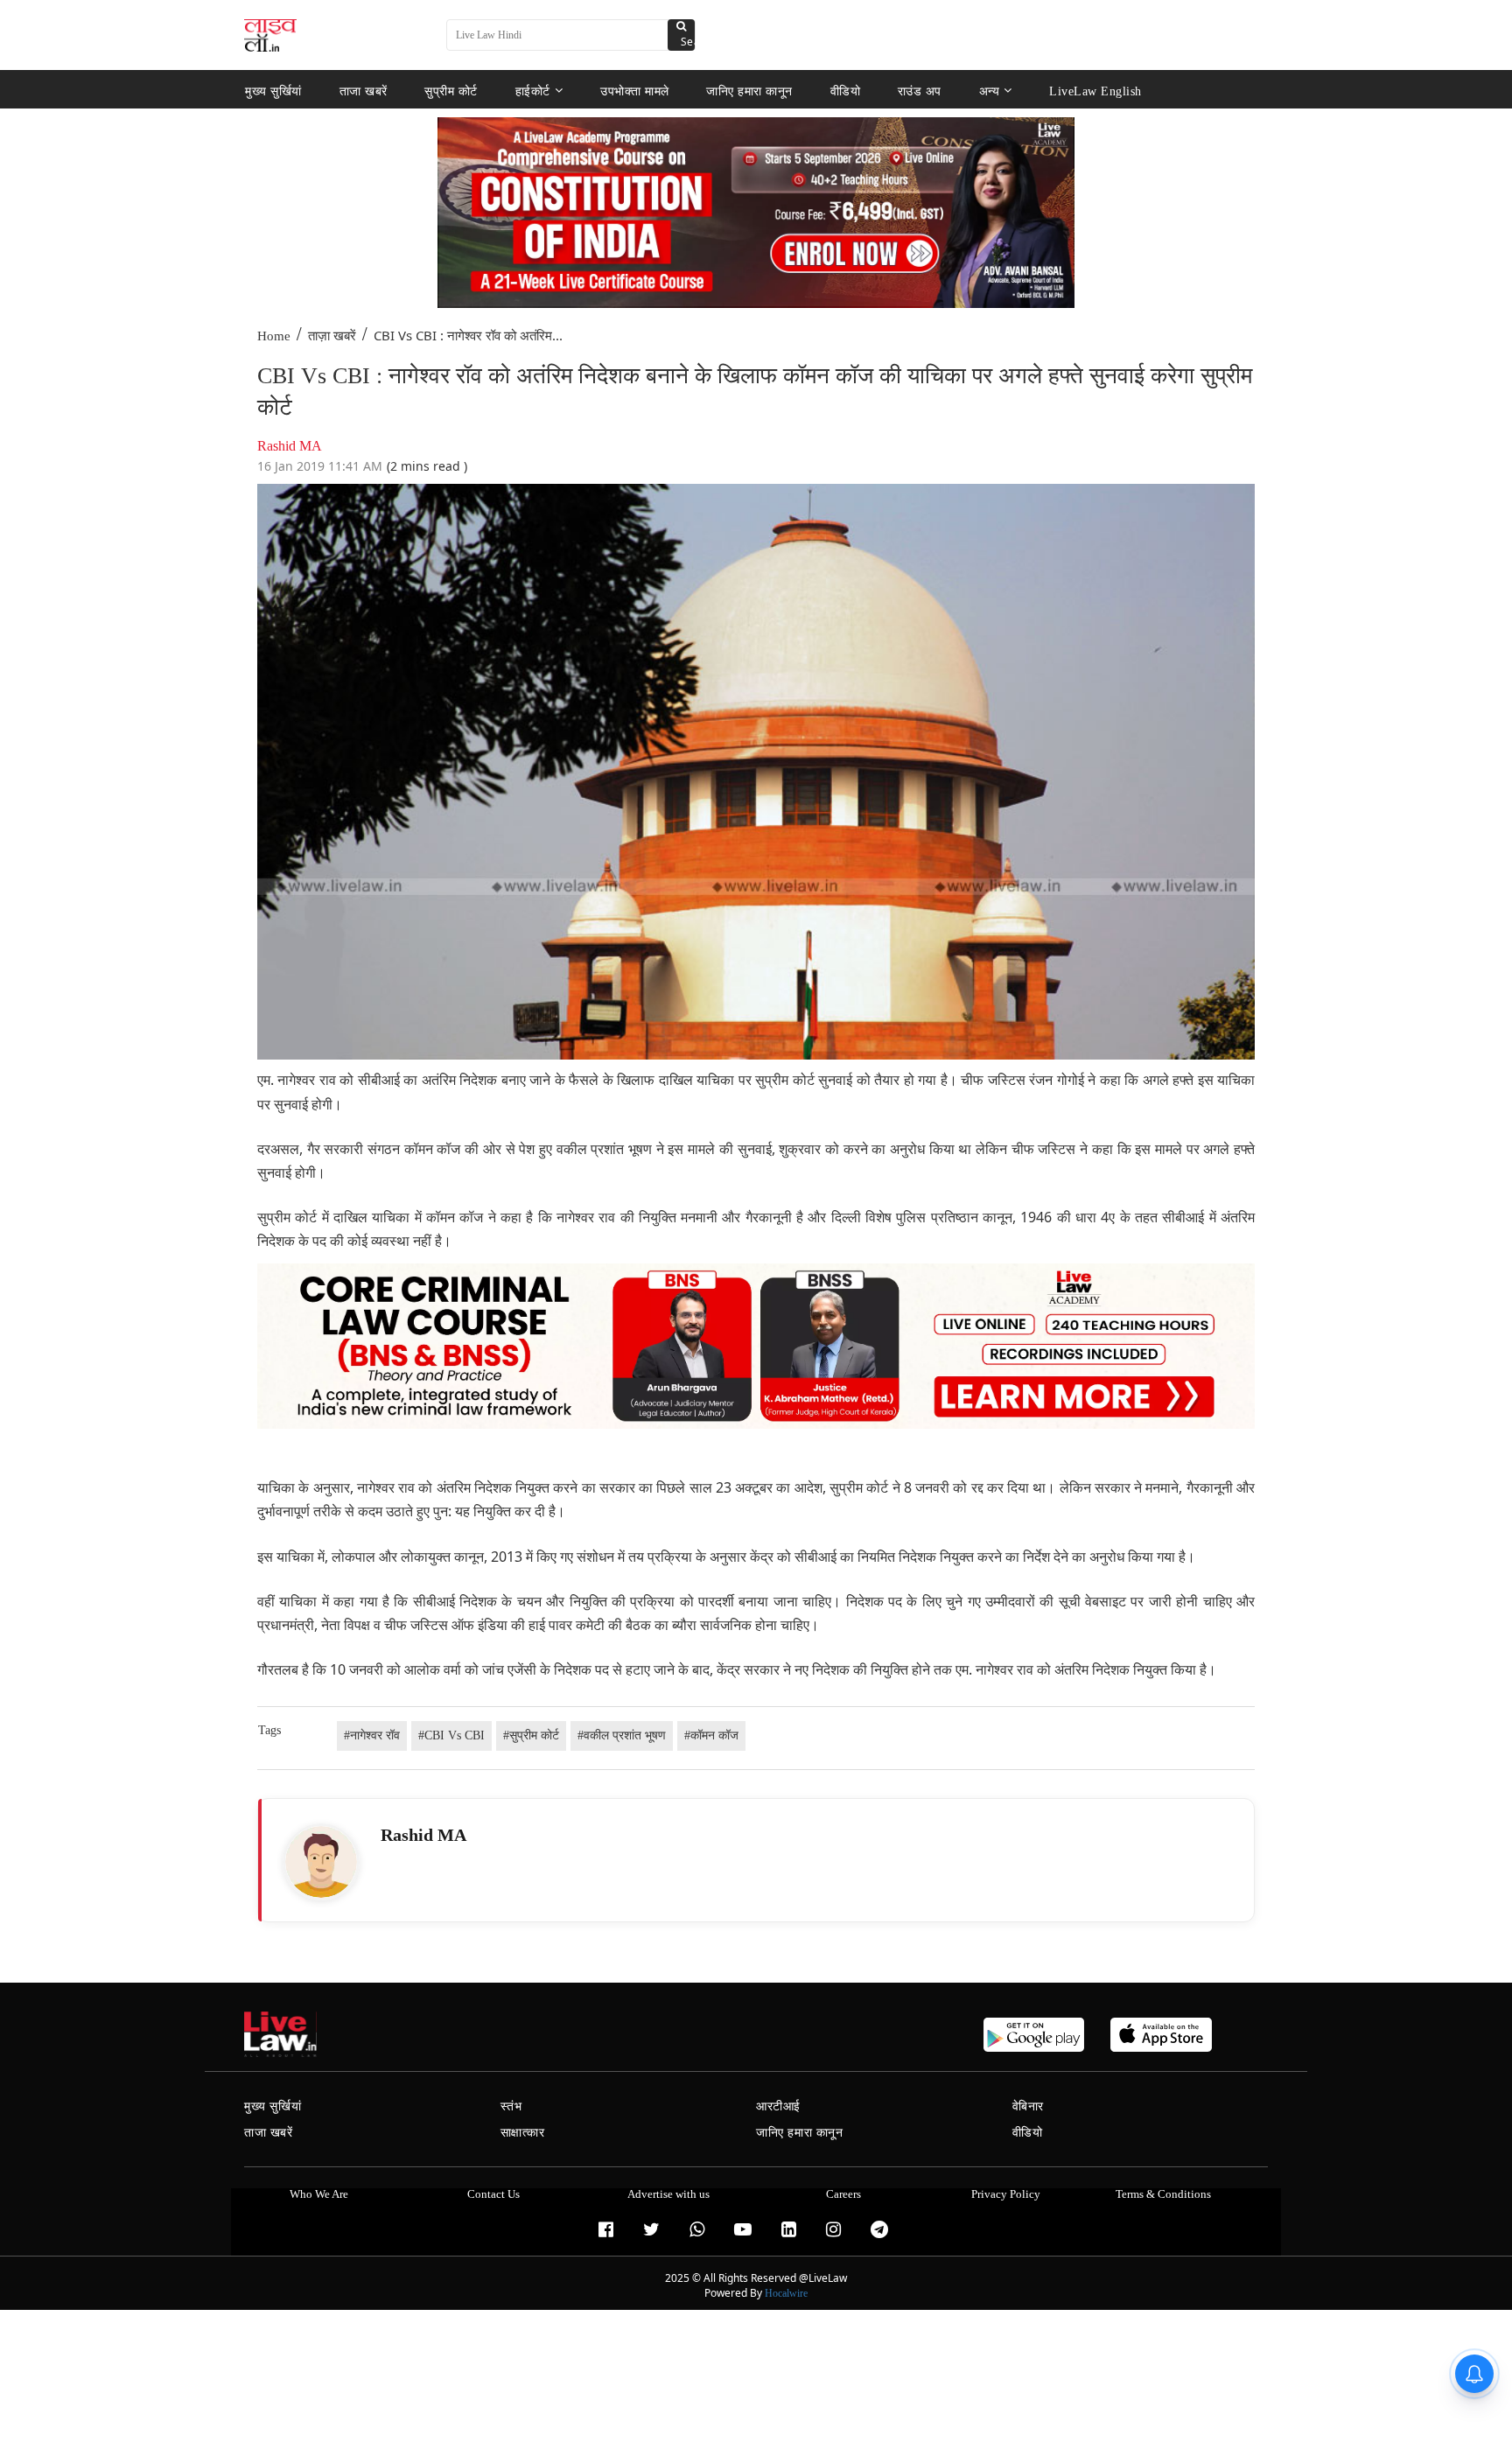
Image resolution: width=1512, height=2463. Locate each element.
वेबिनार (1028, 2106)
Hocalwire (786, 2293)
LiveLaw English (1095, 91)
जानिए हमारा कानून (749, 91)
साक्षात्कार (523, 2133)
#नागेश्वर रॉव (372, 1735)
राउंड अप (920, 91)
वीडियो (846, 91)
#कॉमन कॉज (711, 1735)
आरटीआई (778, 2106)
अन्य (990, 91)
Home (274, 336)
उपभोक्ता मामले (635, 91)
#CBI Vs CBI (451, 1735)
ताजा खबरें (364, 91)
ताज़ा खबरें (332, 336)
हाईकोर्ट (533, 91)
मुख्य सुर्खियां (273, 91)
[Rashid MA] (321, 1862)
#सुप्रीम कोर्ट (531, 1735)
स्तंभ (511, 2106)
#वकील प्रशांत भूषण (622, 1735)
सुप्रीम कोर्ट (451, 91)
